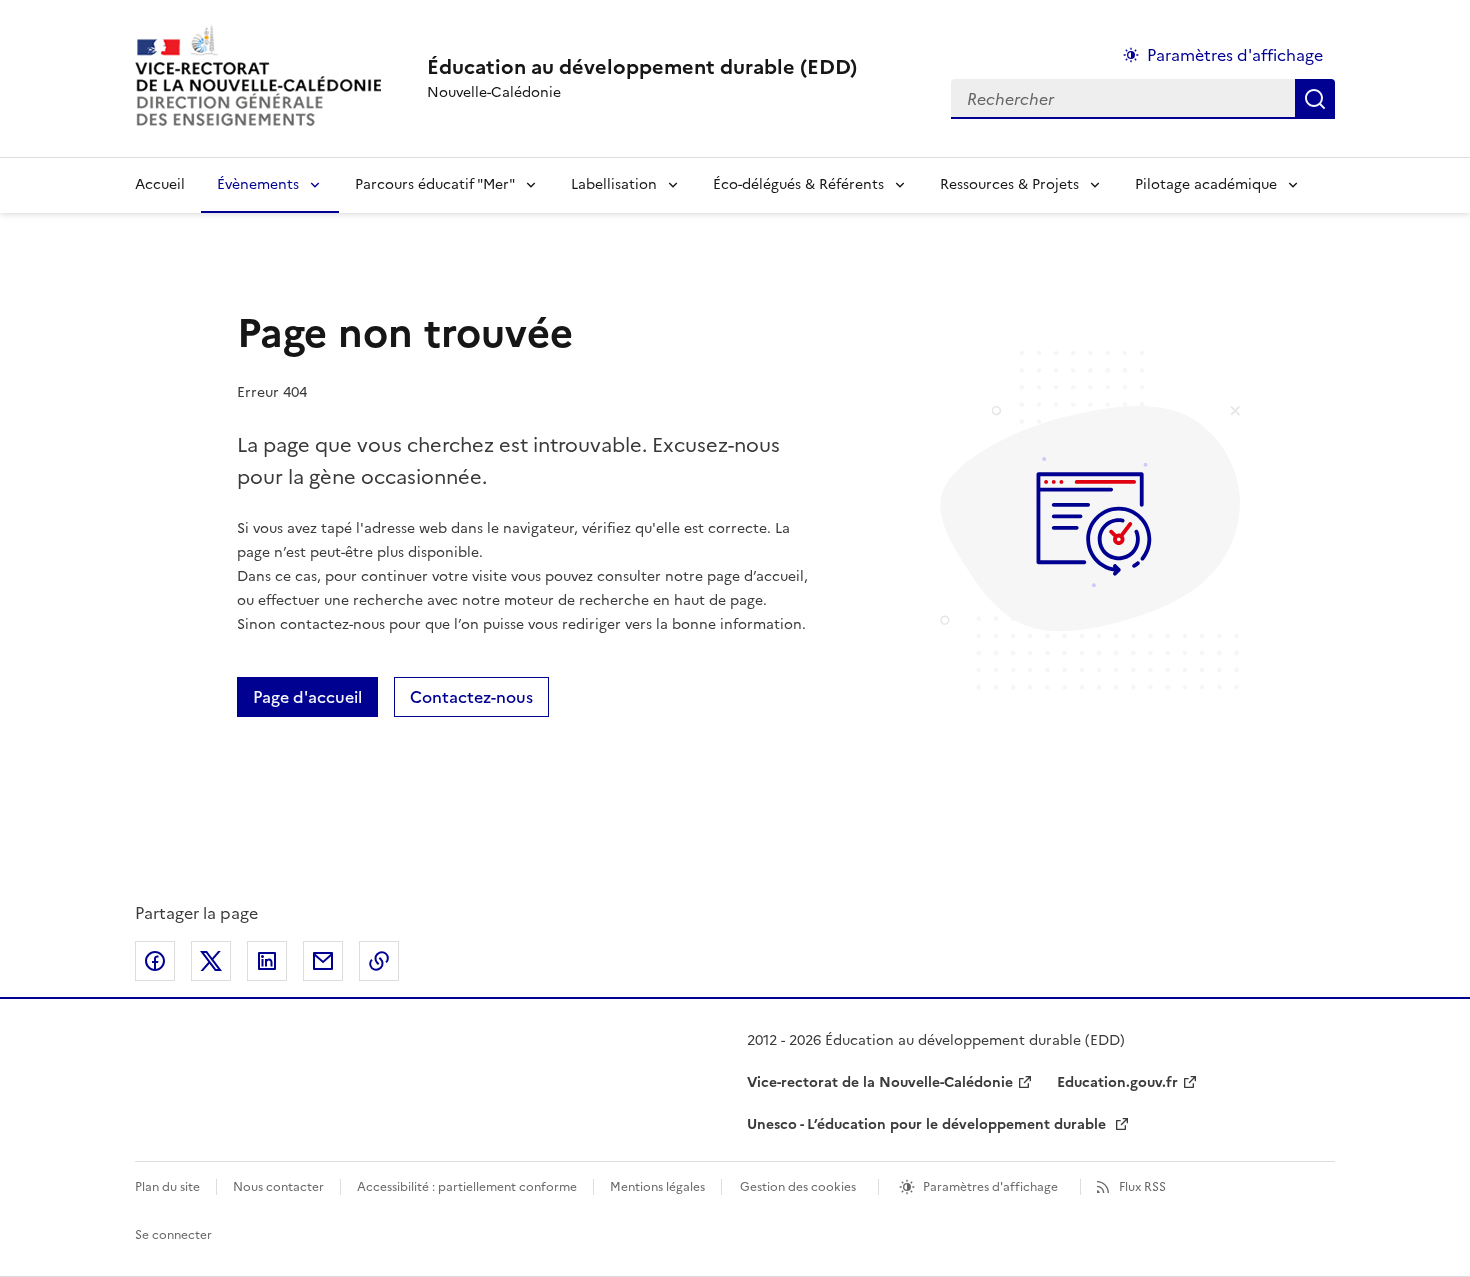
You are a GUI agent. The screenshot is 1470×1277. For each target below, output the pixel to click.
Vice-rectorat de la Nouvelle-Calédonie (880, 1082)
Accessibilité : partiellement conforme (467, 1187)
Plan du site (167, 1187)
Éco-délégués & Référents (798, 184)
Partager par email (323, 961)
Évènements (258, 184)
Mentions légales (657, 1187)
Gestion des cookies (798, 1187)
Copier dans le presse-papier (379, 961)
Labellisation (614, 184)
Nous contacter (278, 1187)
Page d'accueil (307, 697)
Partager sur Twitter (211, 961)
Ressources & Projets (1009, 184)
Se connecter (173, 1235)
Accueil (160, 184)
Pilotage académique (1206, 184)
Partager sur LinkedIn (267, 961)
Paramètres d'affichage (1235, 55)
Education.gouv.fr (1117, 1082)
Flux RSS (1142, 1187)
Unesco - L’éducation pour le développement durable (928, 1124)
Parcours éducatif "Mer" (435, 184)
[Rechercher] (1315, 99)
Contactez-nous (471, 697)
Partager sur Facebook (155, 961)
